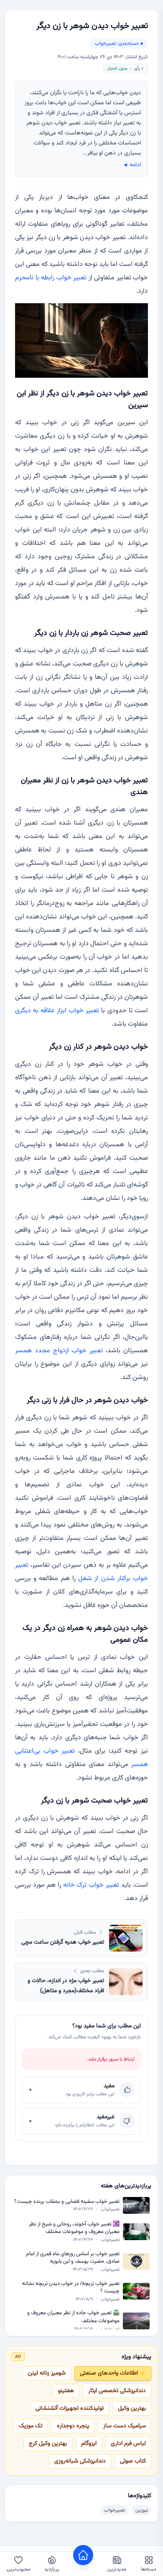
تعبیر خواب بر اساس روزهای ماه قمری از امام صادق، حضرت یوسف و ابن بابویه (73, 2258)
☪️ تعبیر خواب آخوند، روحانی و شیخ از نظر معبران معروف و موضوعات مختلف (74, 2228)
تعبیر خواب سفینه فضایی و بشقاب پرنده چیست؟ (67, 2202)
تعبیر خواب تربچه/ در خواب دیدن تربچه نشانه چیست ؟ (71, 2288)
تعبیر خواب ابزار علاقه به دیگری (57, 1011)
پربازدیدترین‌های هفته (126, 2186)
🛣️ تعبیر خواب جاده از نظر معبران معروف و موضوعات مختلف (73, 2317)
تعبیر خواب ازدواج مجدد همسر (59, 1351)
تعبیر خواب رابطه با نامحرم (51, 278)
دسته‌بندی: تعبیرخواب (117, 44)
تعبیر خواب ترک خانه (91, 1885)
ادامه (131, 165)
